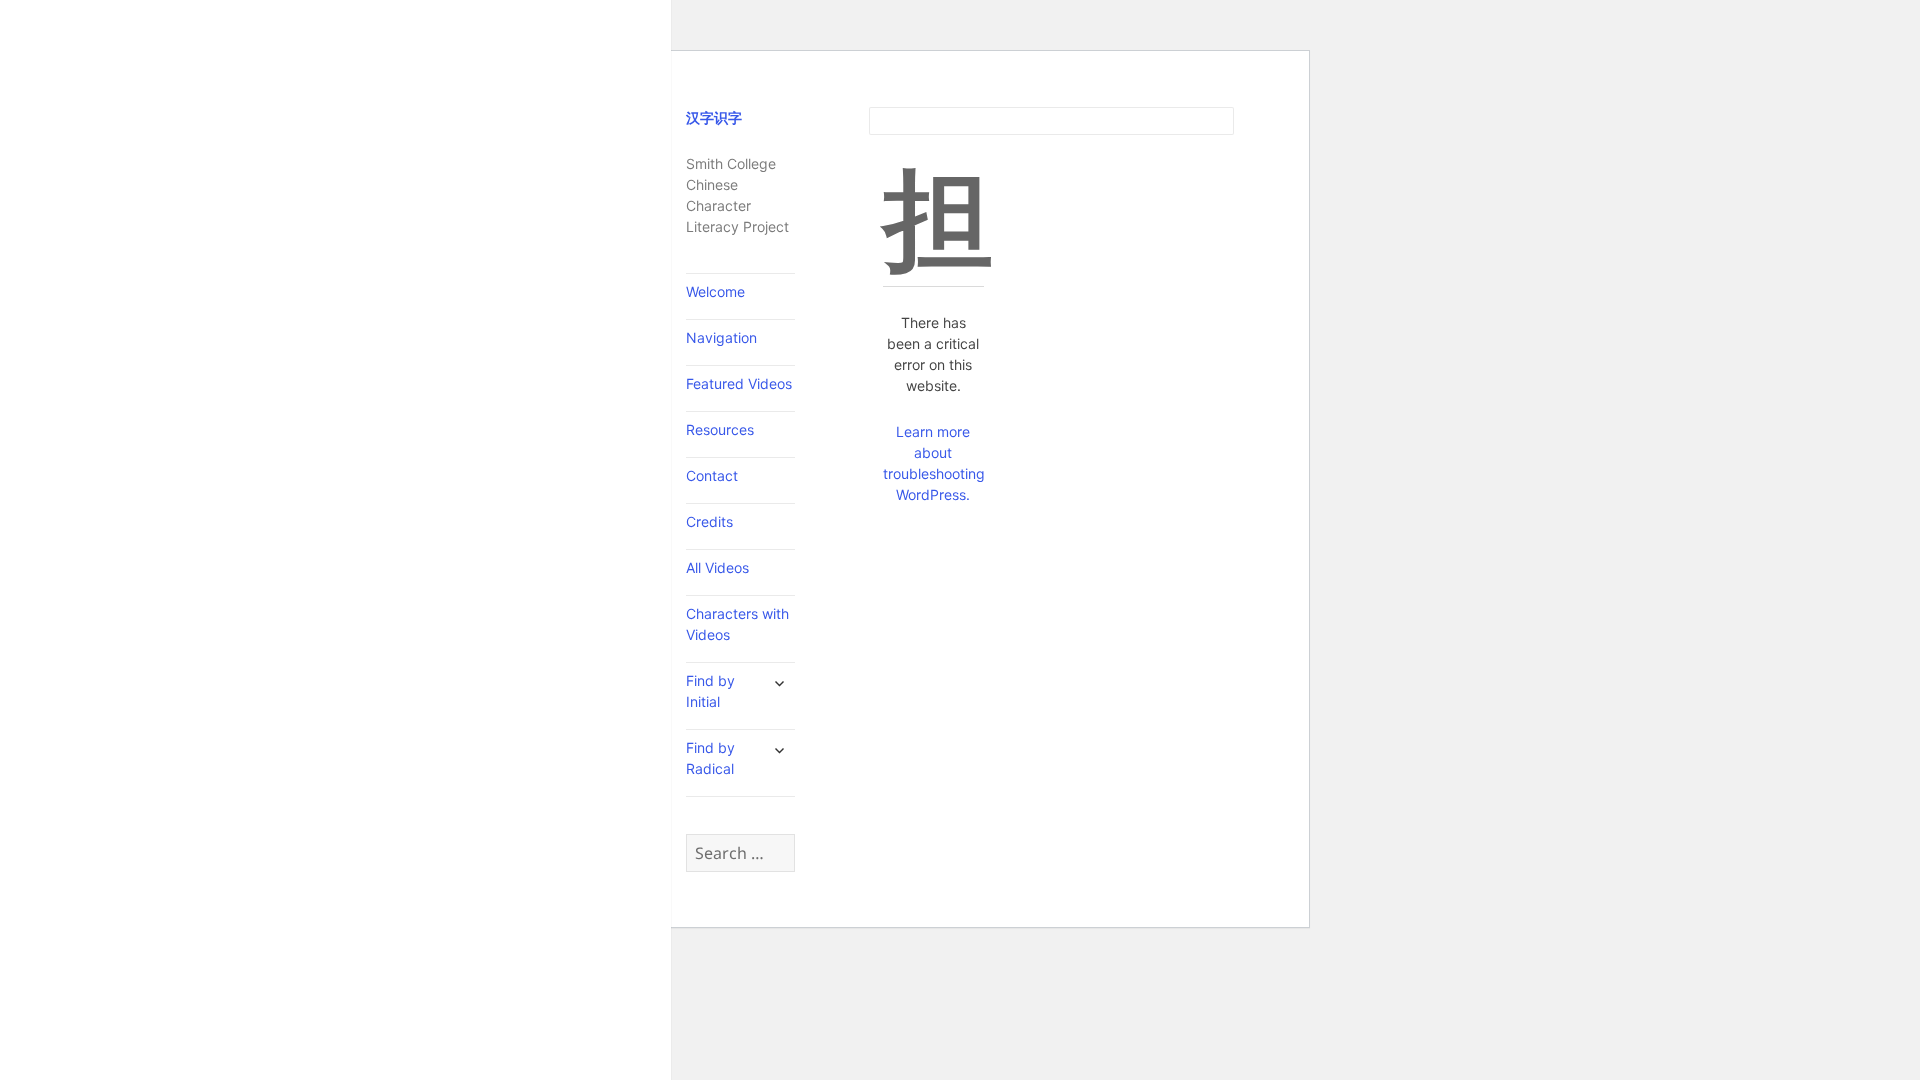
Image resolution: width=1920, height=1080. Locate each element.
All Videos (717, 567)
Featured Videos (739, 383)
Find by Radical (710, 758)
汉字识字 (714, 117)
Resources (720, 429)
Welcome (715, 291)
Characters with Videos (737, 624)
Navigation (721, 337)
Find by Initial (710, 691)
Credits (709, 521)
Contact (712, 475)
